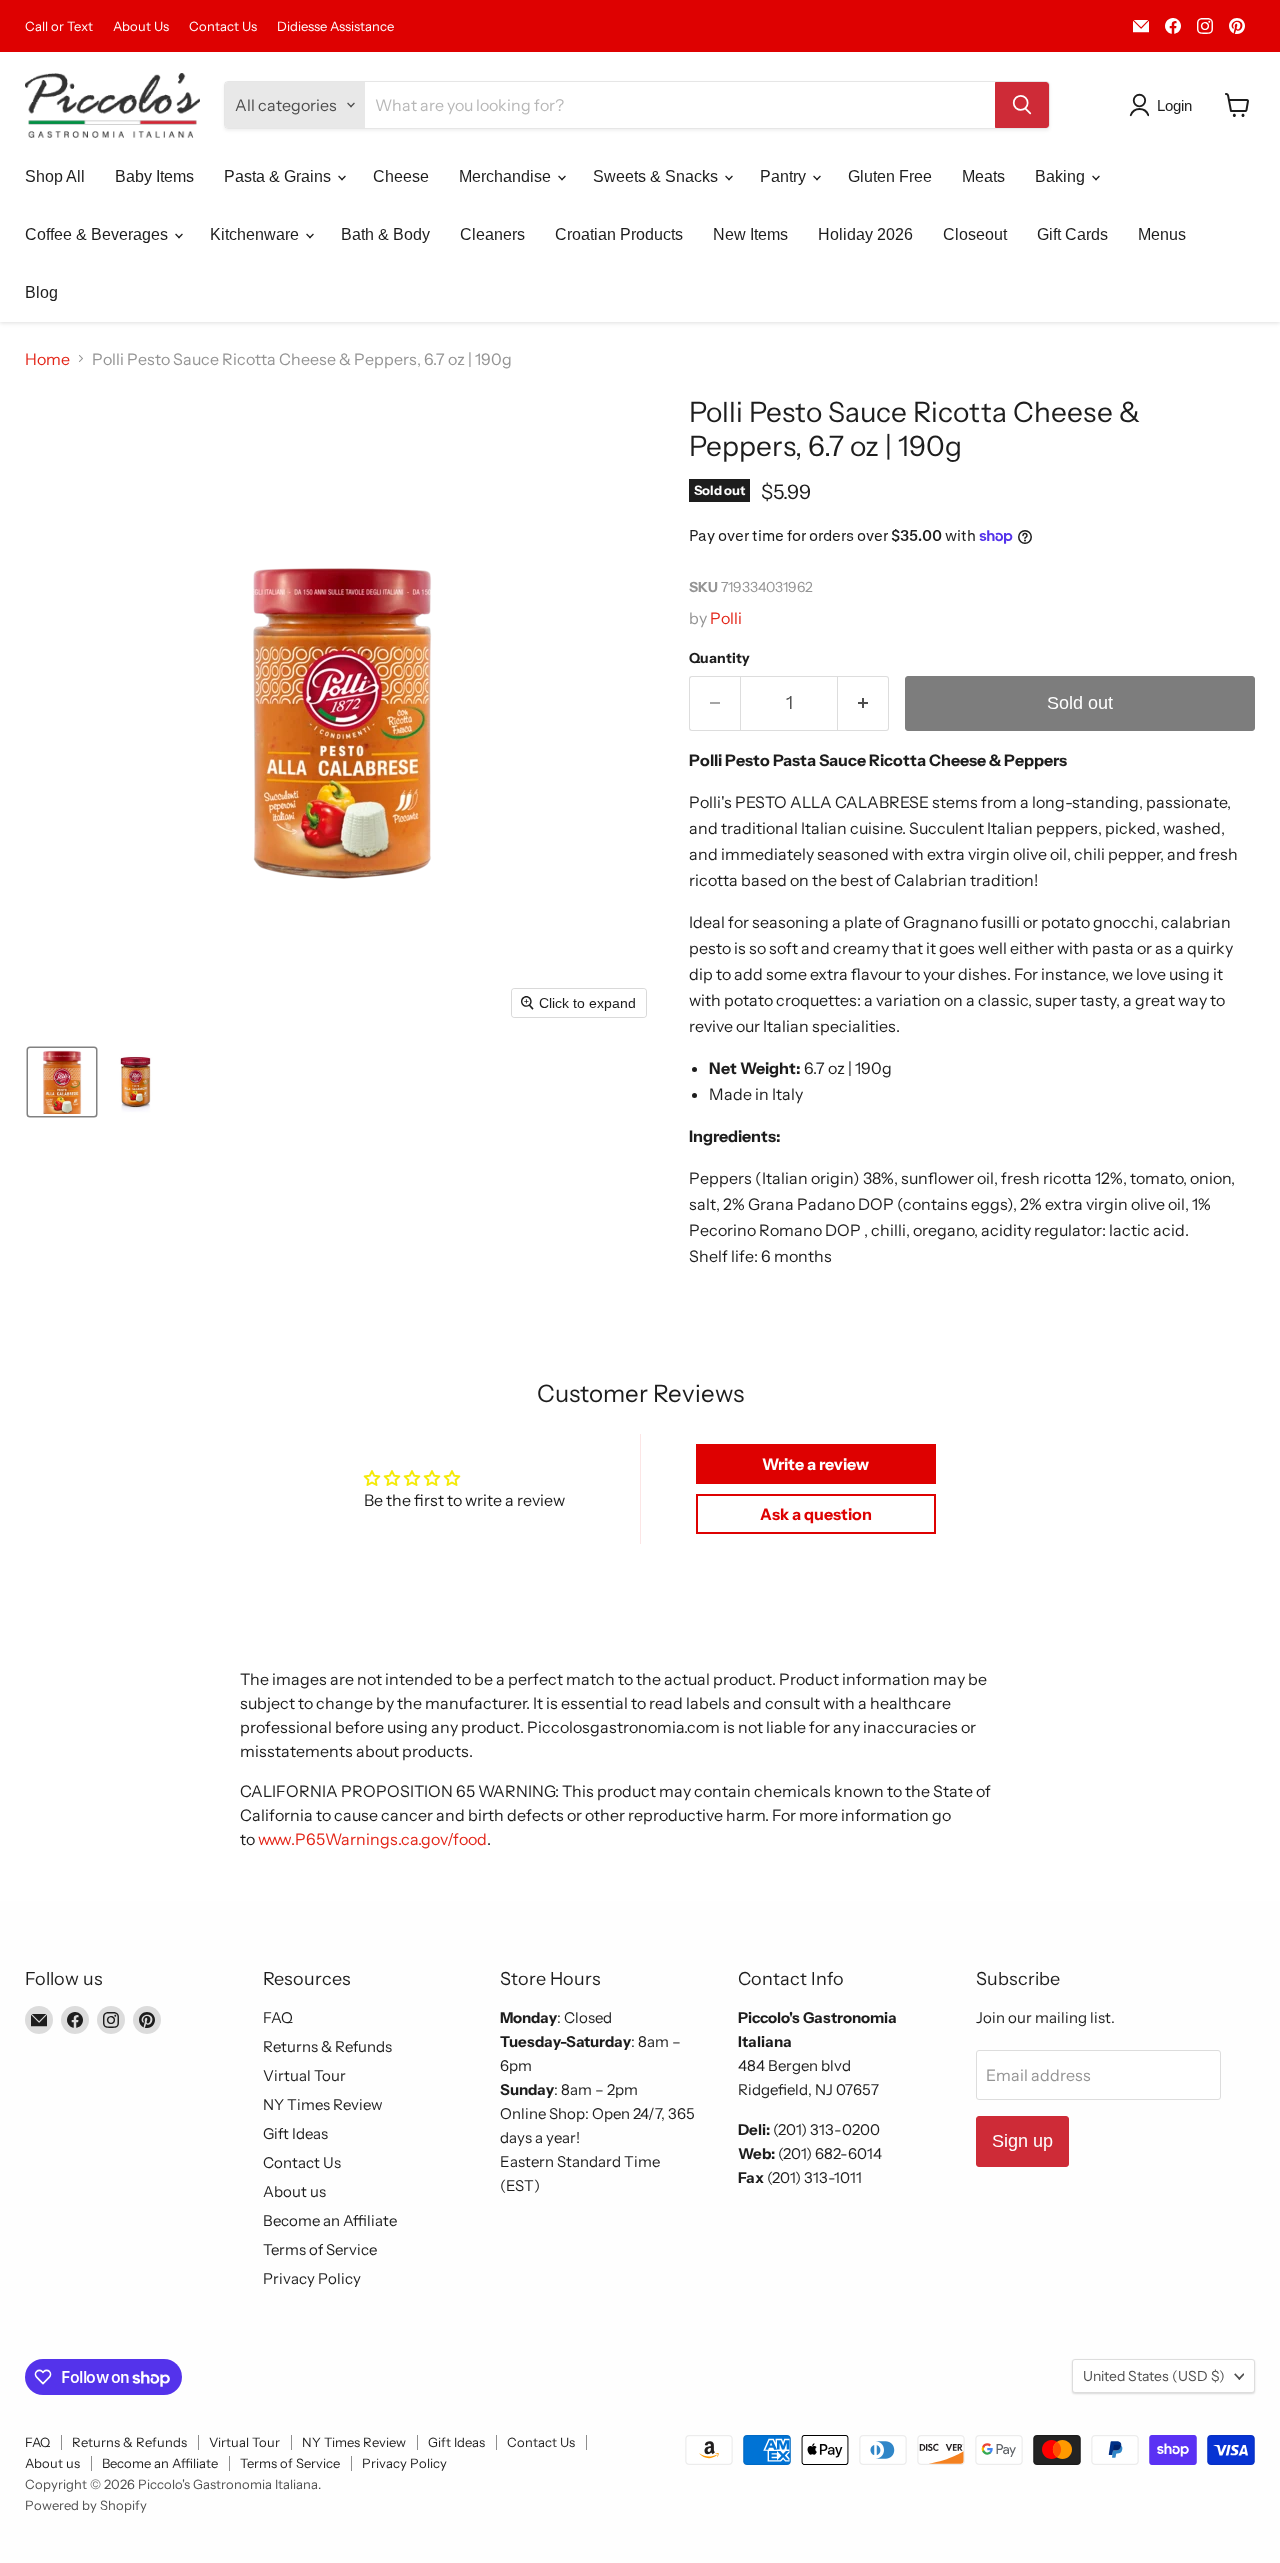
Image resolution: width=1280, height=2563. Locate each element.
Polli (726, 618)
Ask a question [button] (816, 1514)
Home (47, 359)
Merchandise (507, 176)
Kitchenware (256, 234)
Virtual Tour (304, 2075)
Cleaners (492, 234)
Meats (983, 176)
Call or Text (59, 26)
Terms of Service (320, 2249)
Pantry (785, 176)
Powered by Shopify (86, 2505)
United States (1154, 2376)
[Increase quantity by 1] (863, 703)
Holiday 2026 (865, 234)
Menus (1162, 234)
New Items (750, 234)
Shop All (55, 176)
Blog (41, 292)
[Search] (1022, 105)
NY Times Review (323, 2104)
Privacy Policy (312, 2278)
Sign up (1022, 2141)
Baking (1062, 176)
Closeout (975, 234)
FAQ (278, 2017)
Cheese (401, 176)
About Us (141, 26)
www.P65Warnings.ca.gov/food (372, 1839)
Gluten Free (890, 176)
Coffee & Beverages (98, 234)
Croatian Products (619, 234)
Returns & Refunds (327, 2046)
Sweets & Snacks (657, 176)
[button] (1164, 105)
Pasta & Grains (279, 176)
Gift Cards (1072, 234)
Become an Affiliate (330, 2220)
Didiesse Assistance (335, 26)
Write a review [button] (815, 1464)
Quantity (719, 658)
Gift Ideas (295, 2133)
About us (294, 2191)
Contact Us (223, 26)
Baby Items (154, 176)
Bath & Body (385, 234)
